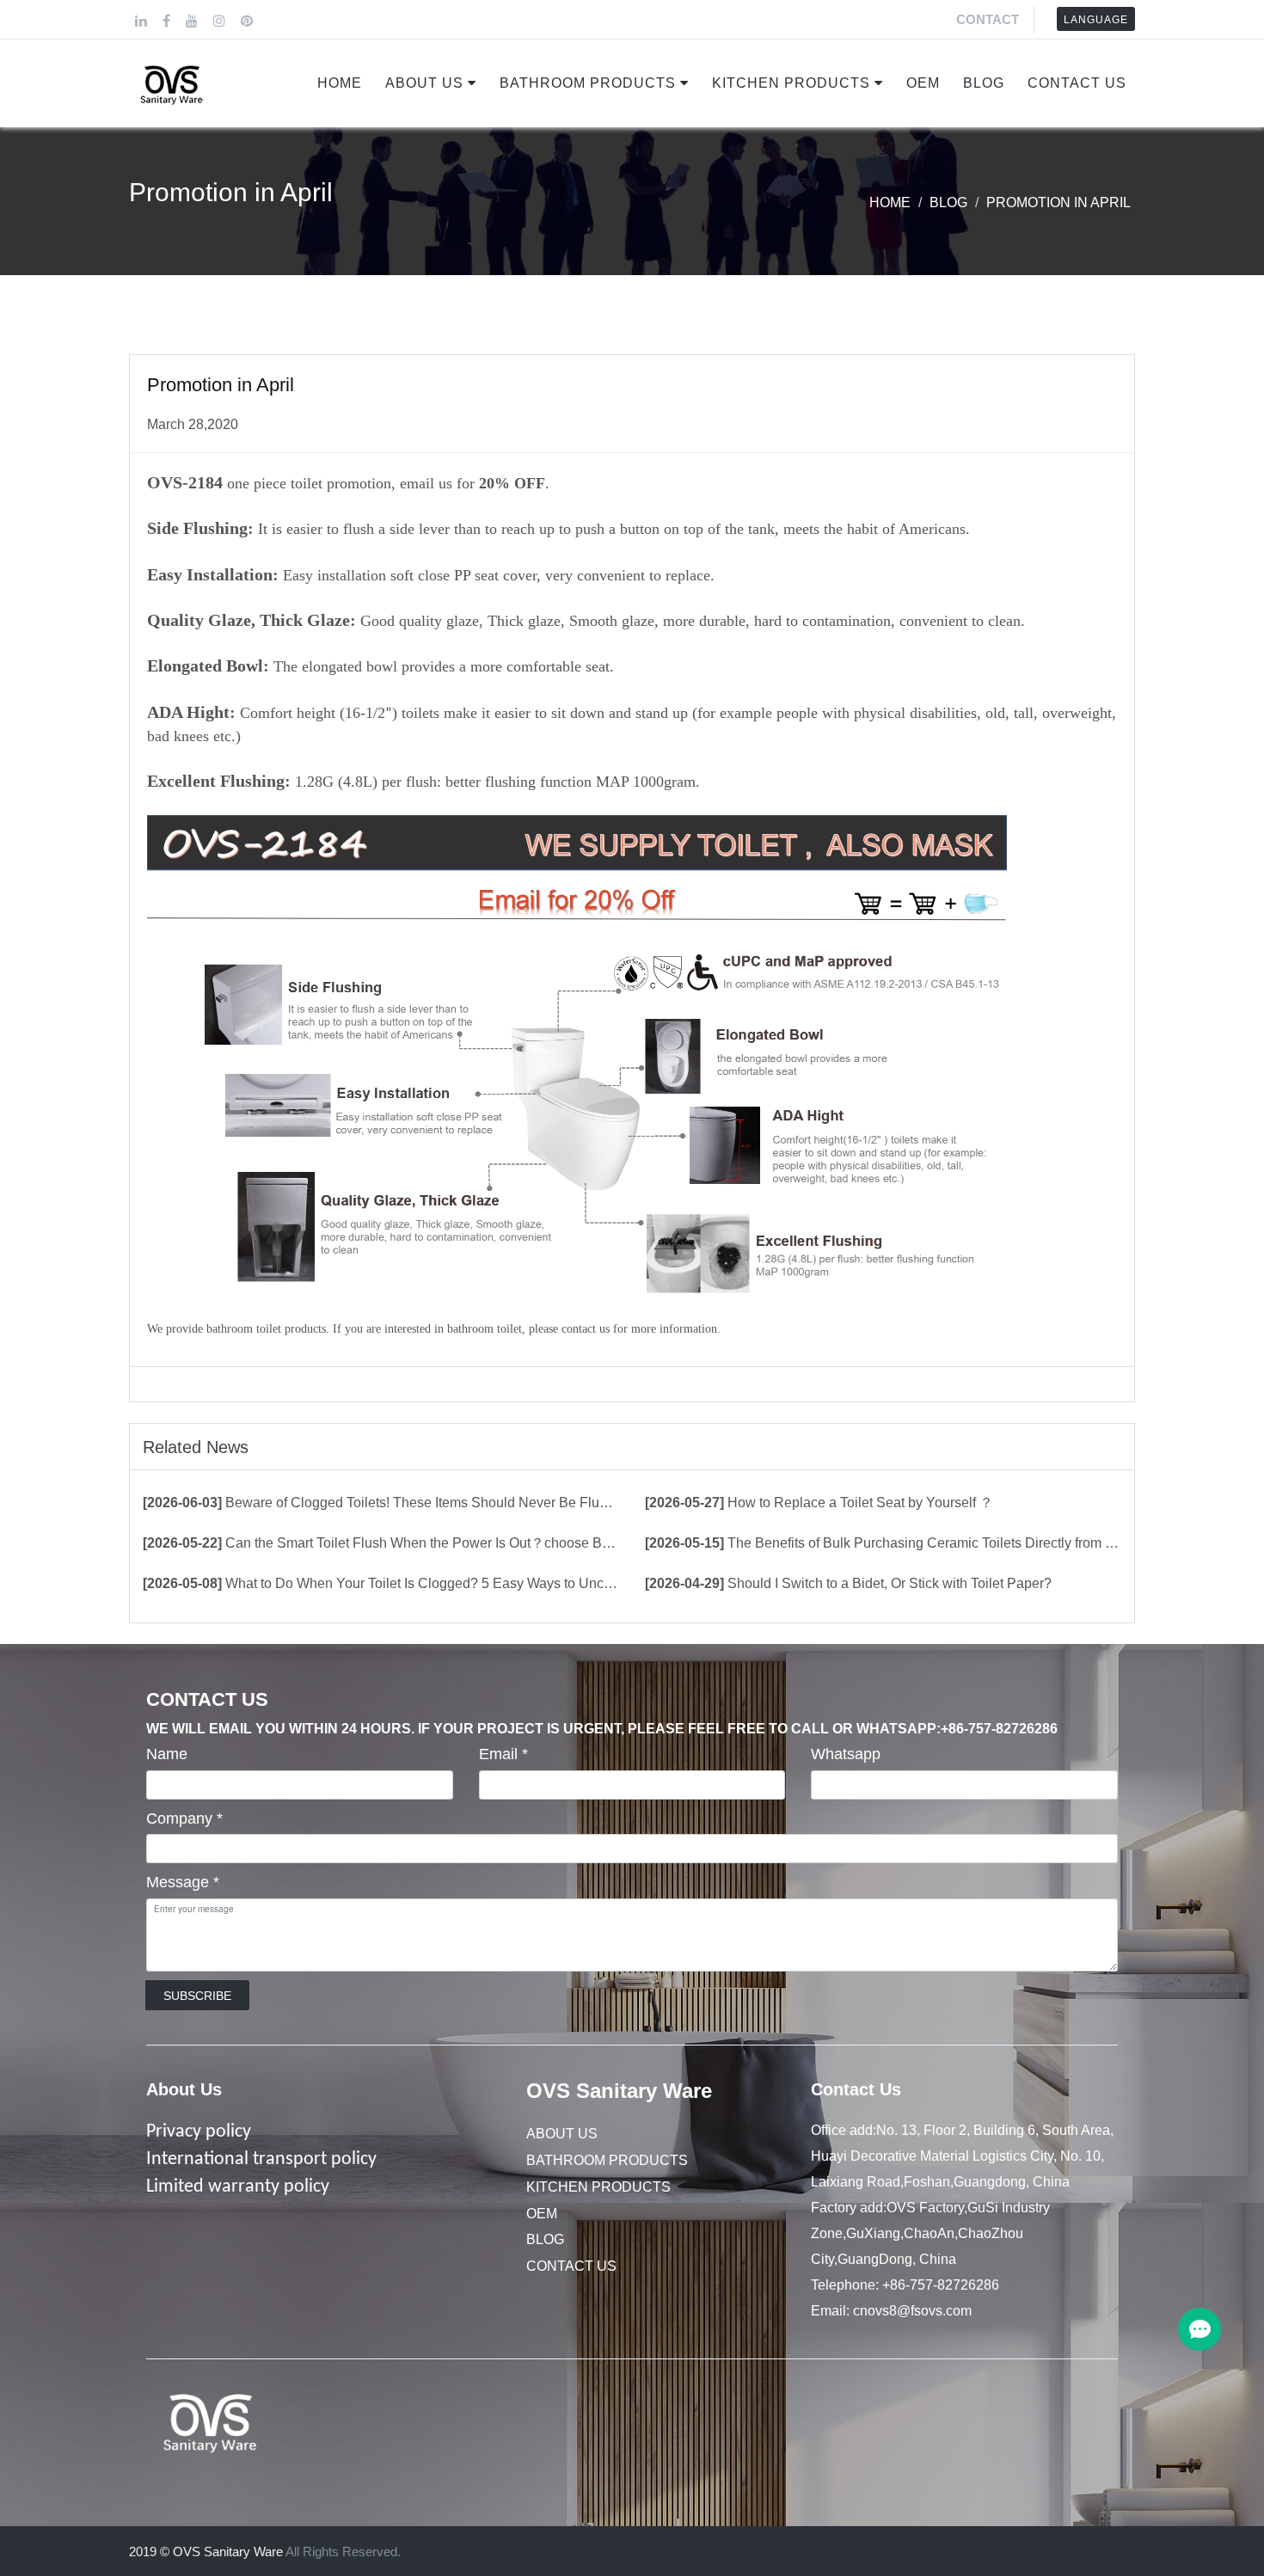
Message (183, 1882)
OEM (923, 83)
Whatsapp (846, 1754)
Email (503, 1754)
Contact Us (1077, 83)
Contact (988, 19)
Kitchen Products (791, 83)
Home (340, 83)
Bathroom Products (588, 83)
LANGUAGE (1096, 20)
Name (167, 1754)
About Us (424, 83)
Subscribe (197, 1996)
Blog (984, 83)
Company (184, 1819)
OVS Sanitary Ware (619, 2091)
